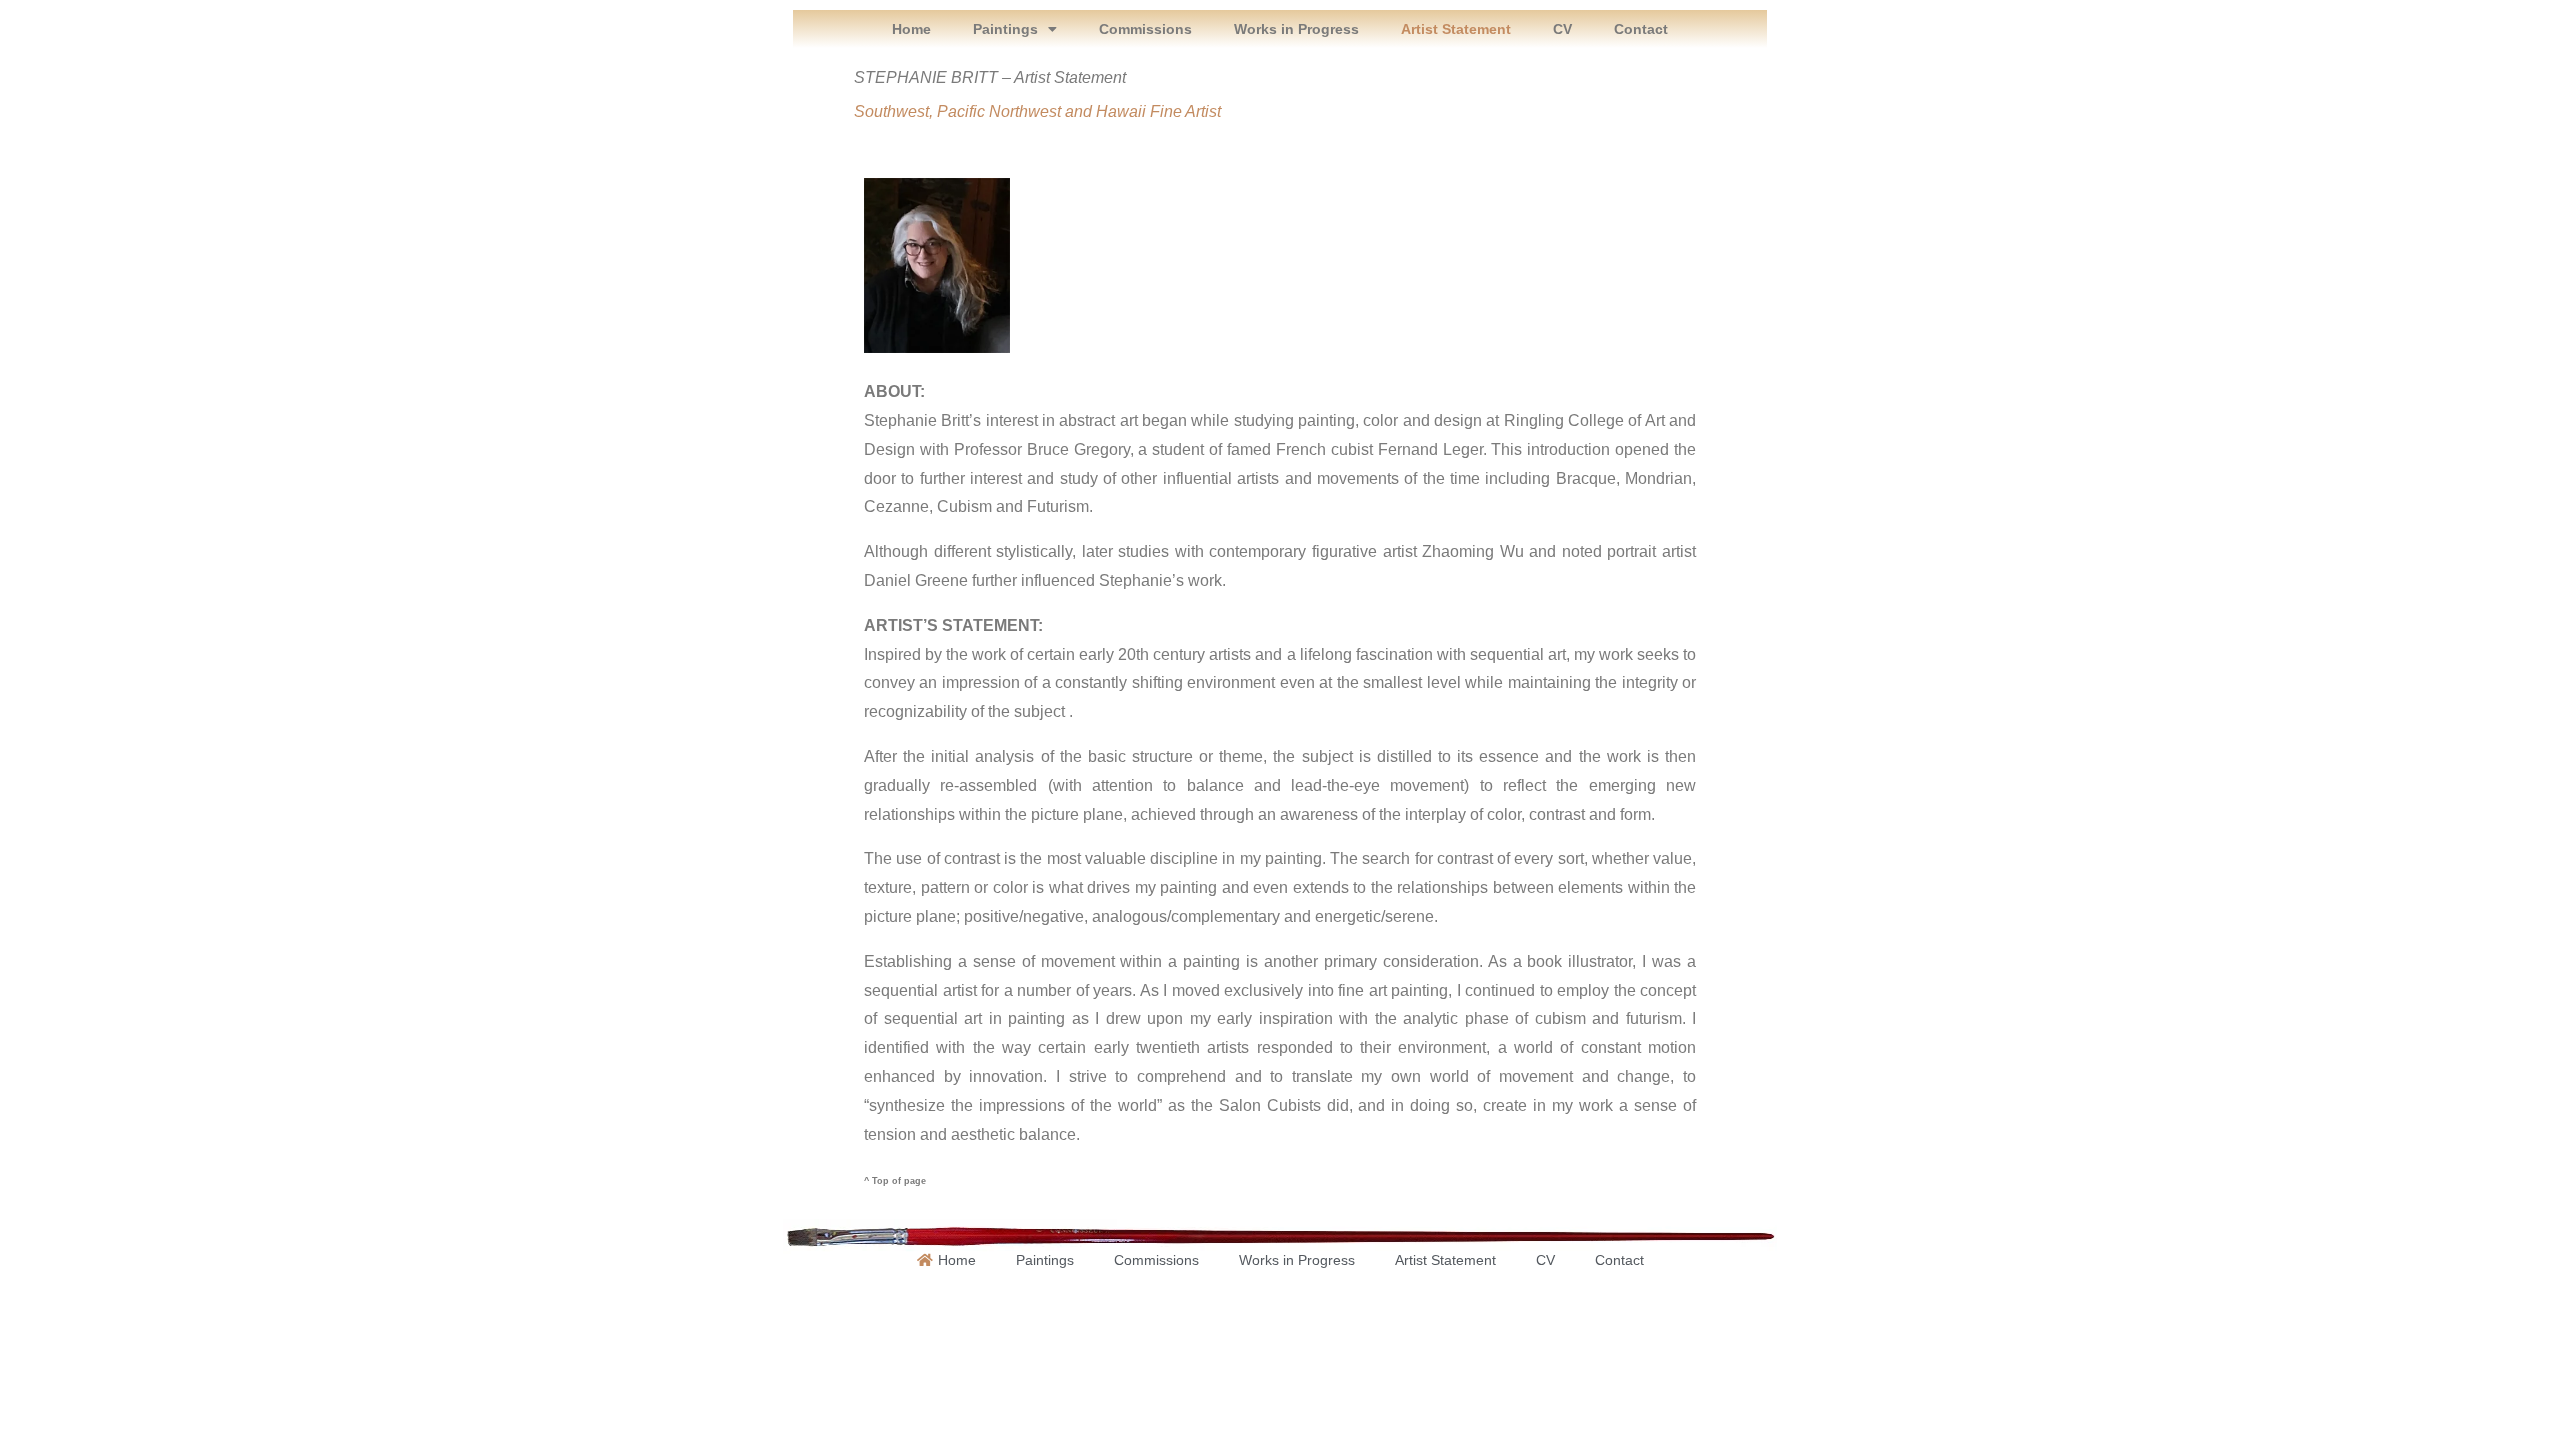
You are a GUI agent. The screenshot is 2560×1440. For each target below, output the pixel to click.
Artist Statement (1456, 29)
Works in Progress (1296, 29)
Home (911, 29)
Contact (1641, 29)
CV (1562, 29)
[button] (1015, 29)
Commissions (1145, 29)
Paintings (1005, 29)
